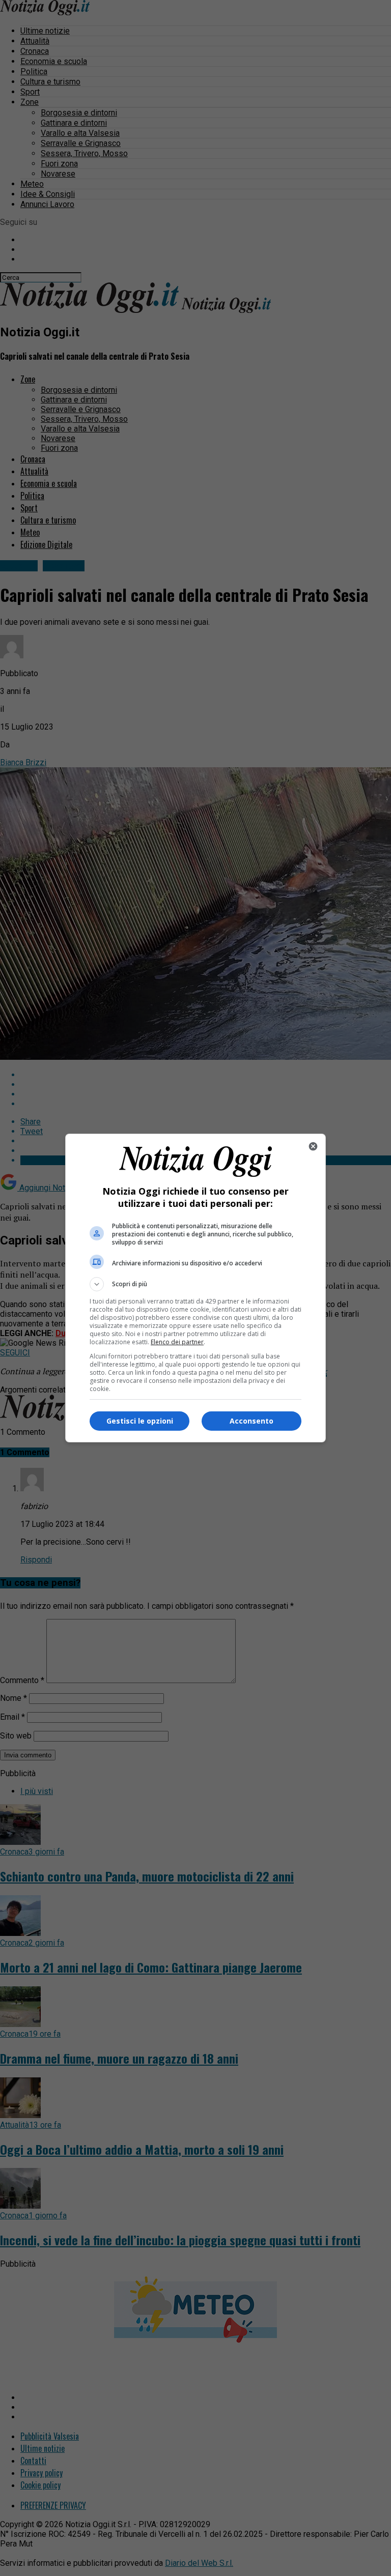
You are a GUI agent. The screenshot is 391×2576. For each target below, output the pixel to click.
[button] (195, 1284)
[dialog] (195, 1288)
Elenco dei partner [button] (177, 1342)
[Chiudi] (313, 1146)
